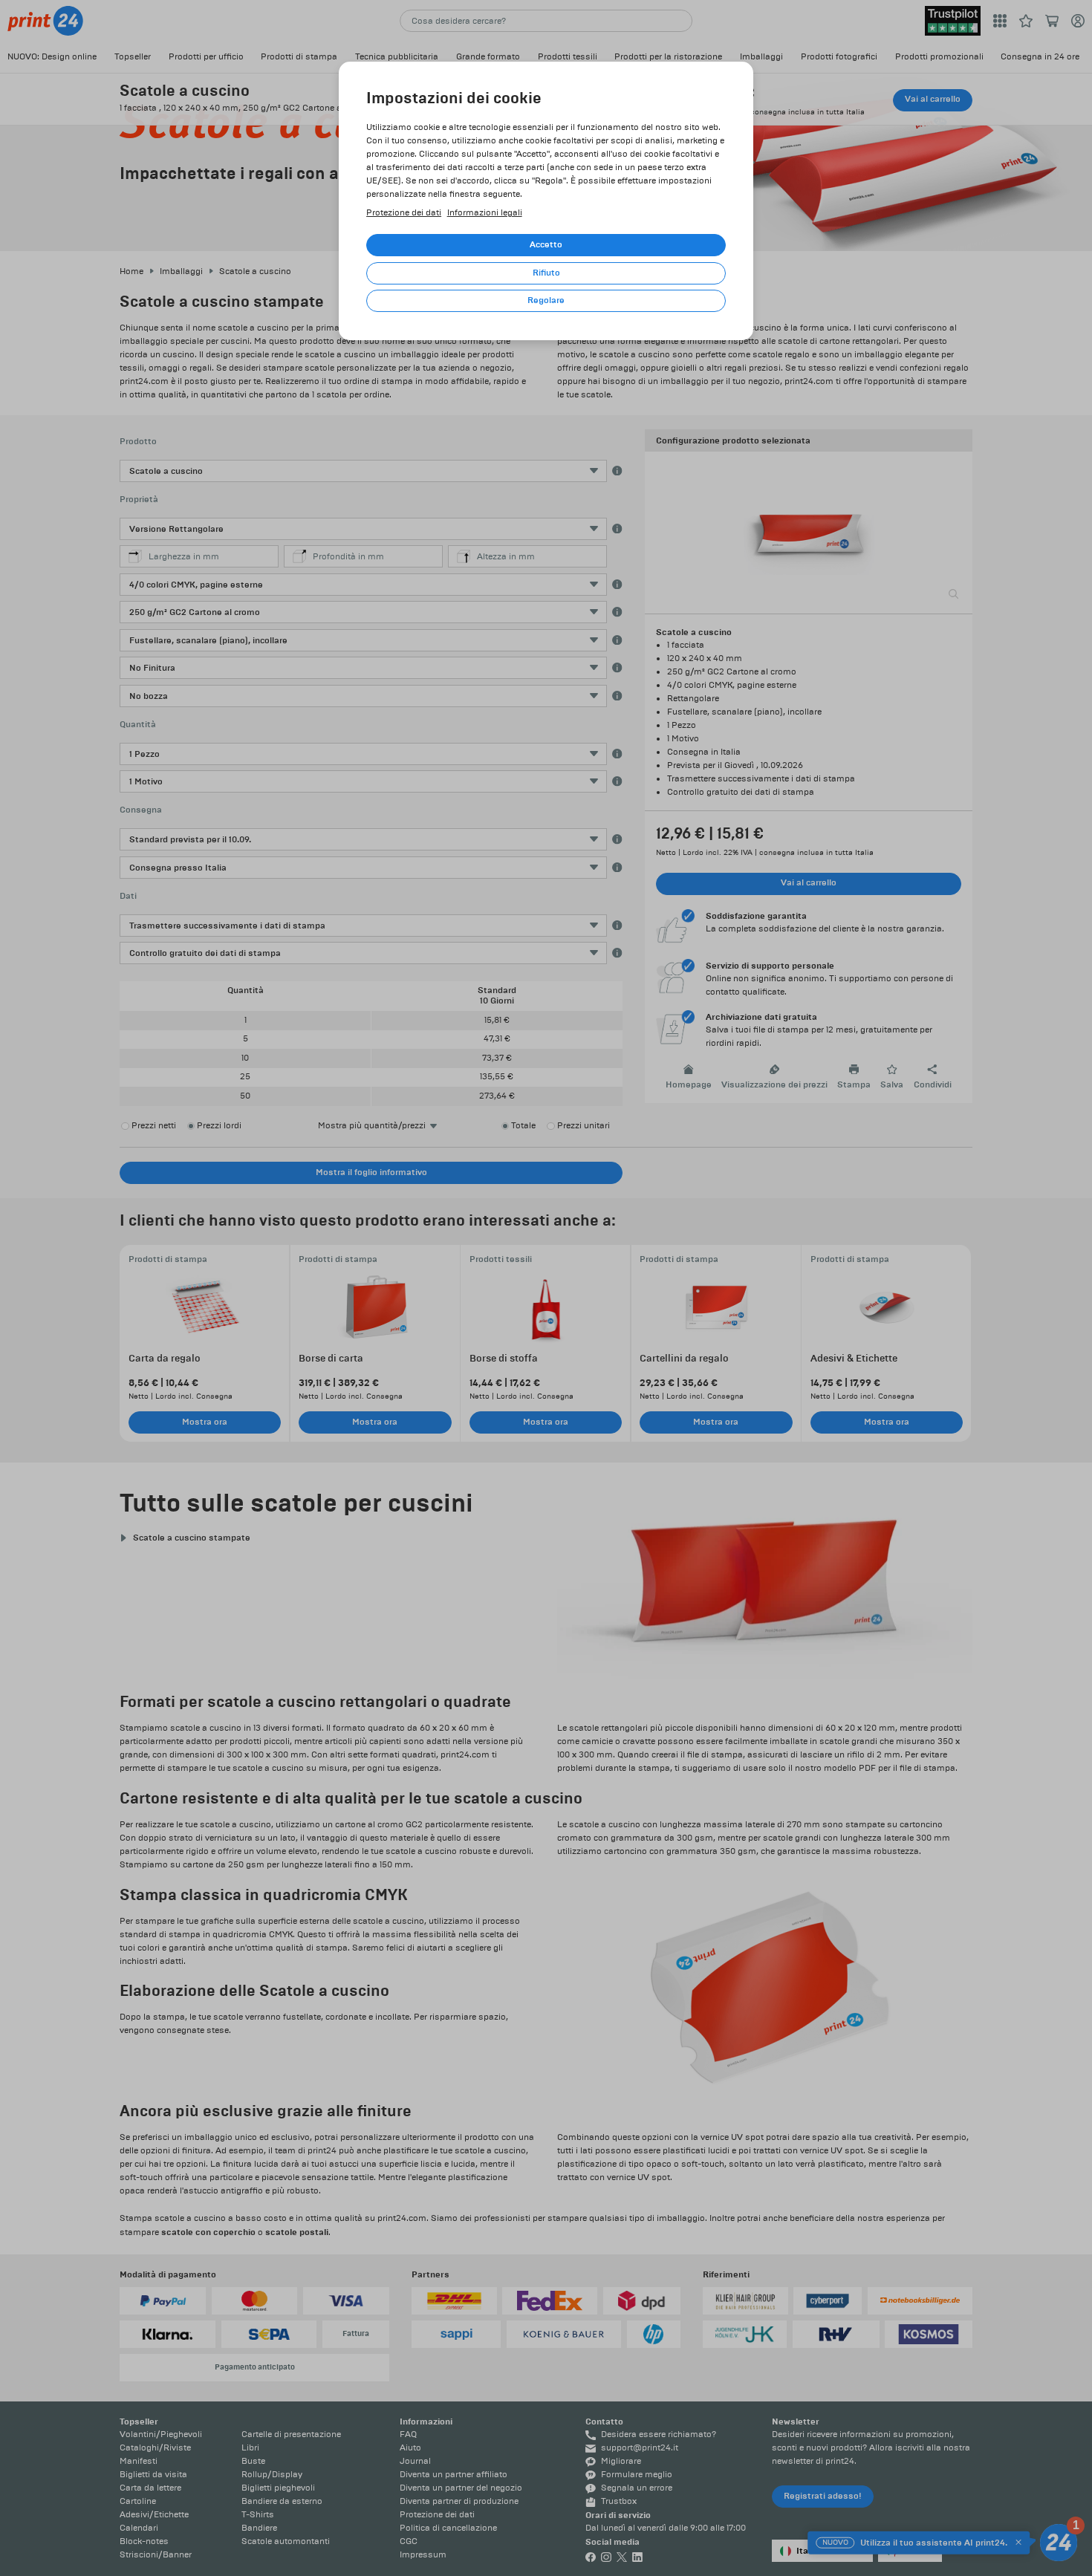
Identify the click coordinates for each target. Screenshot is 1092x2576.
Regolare (546, 300)
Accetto (546, 245)
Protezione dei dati (404, 213)
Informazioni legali (485, 213)
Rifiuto (546, 273)
